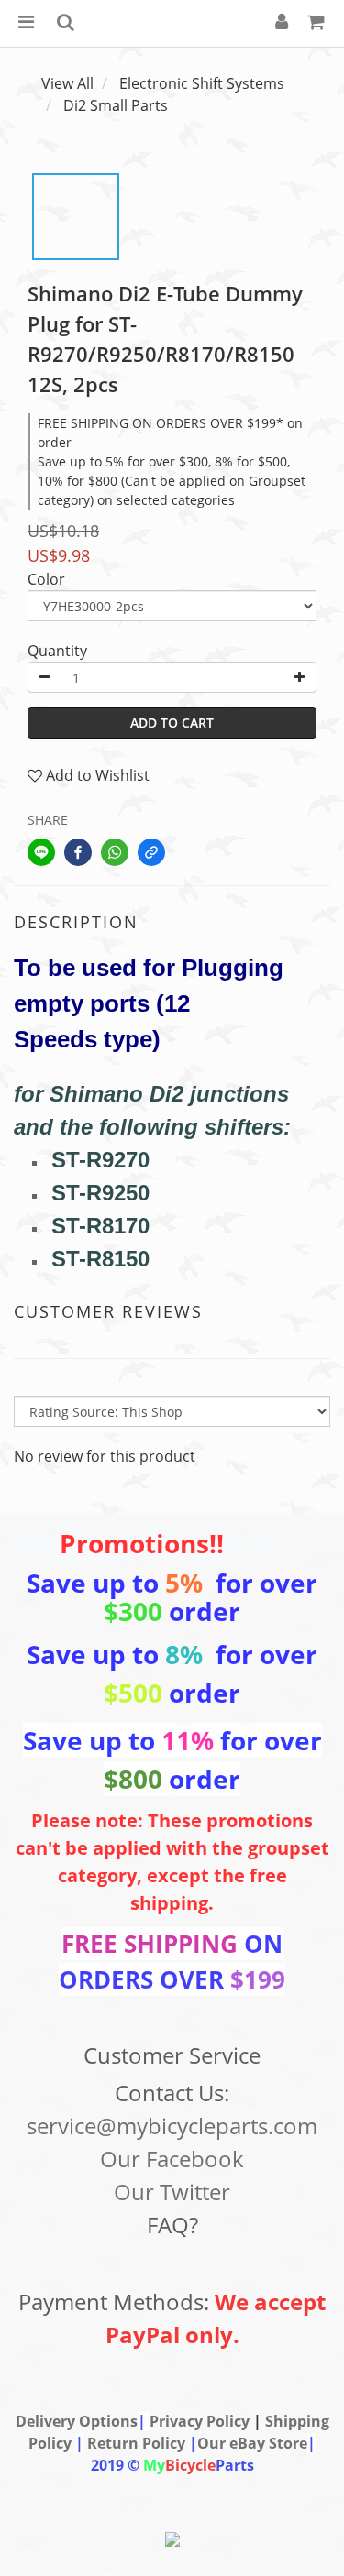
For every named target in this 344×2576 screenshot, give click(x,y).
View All (67, 83)
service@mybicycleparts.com (172, 2126)
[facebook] (78, 852)
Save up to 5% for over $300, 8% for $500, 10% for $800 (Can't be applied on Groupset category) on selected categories (172, 481)
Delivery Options (77, 2421)
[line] (41, 852)
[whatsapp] (115, 852)
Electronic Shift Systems (202, 83)
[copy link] (151, 852)
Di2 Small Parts (116, 105)
